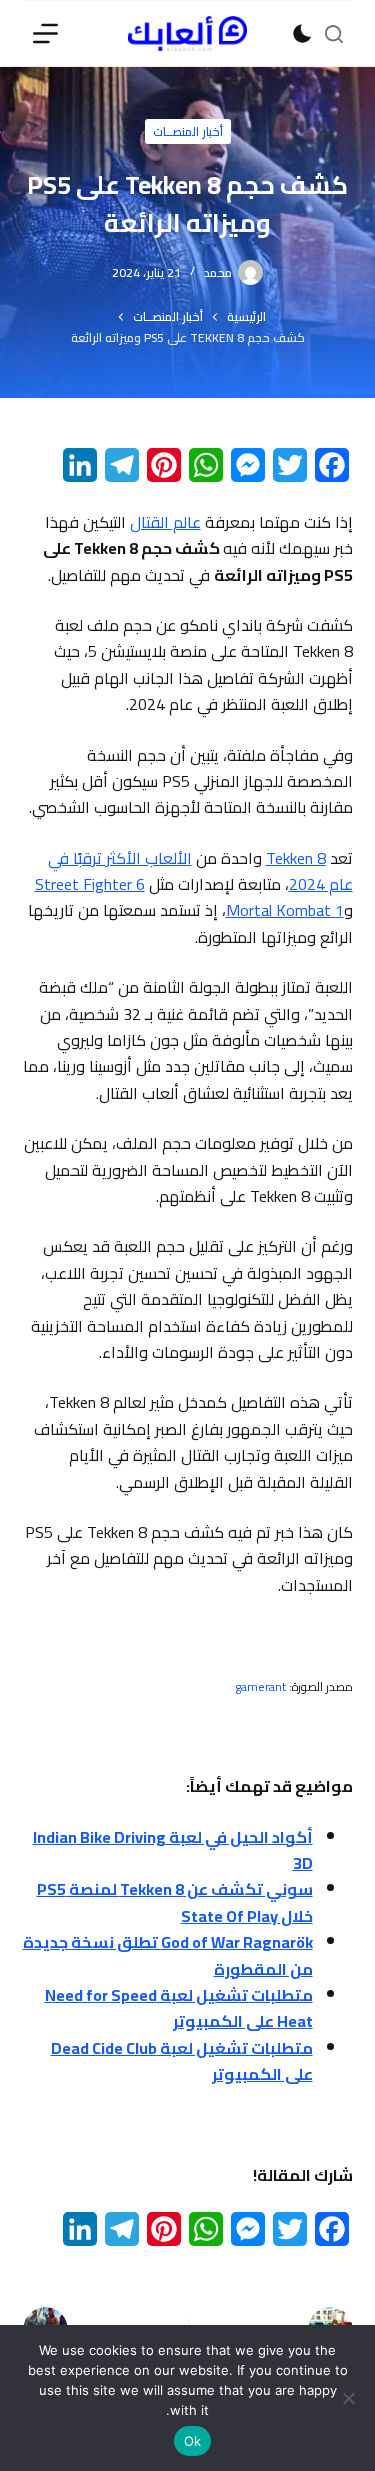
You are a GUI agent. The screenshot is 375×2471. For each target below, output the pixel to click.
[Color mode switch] (302, 33)
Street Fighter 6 (90, 884)
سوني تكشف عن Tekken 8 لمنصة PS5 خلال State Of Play (175, 1902)
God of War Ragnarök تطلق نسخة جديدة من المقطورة (168, 1955)
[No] (350, 2398)
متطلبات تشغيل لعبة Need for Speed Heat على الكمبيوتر (179, 2008)
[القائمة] (45, 33)
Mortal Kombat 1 (285, 910)
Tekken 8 (296, 858)
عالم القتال (165, 522)
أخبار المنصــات (188, 131)
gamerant (260, 1686)
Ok (193, 2441)
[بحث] (334, 34)
